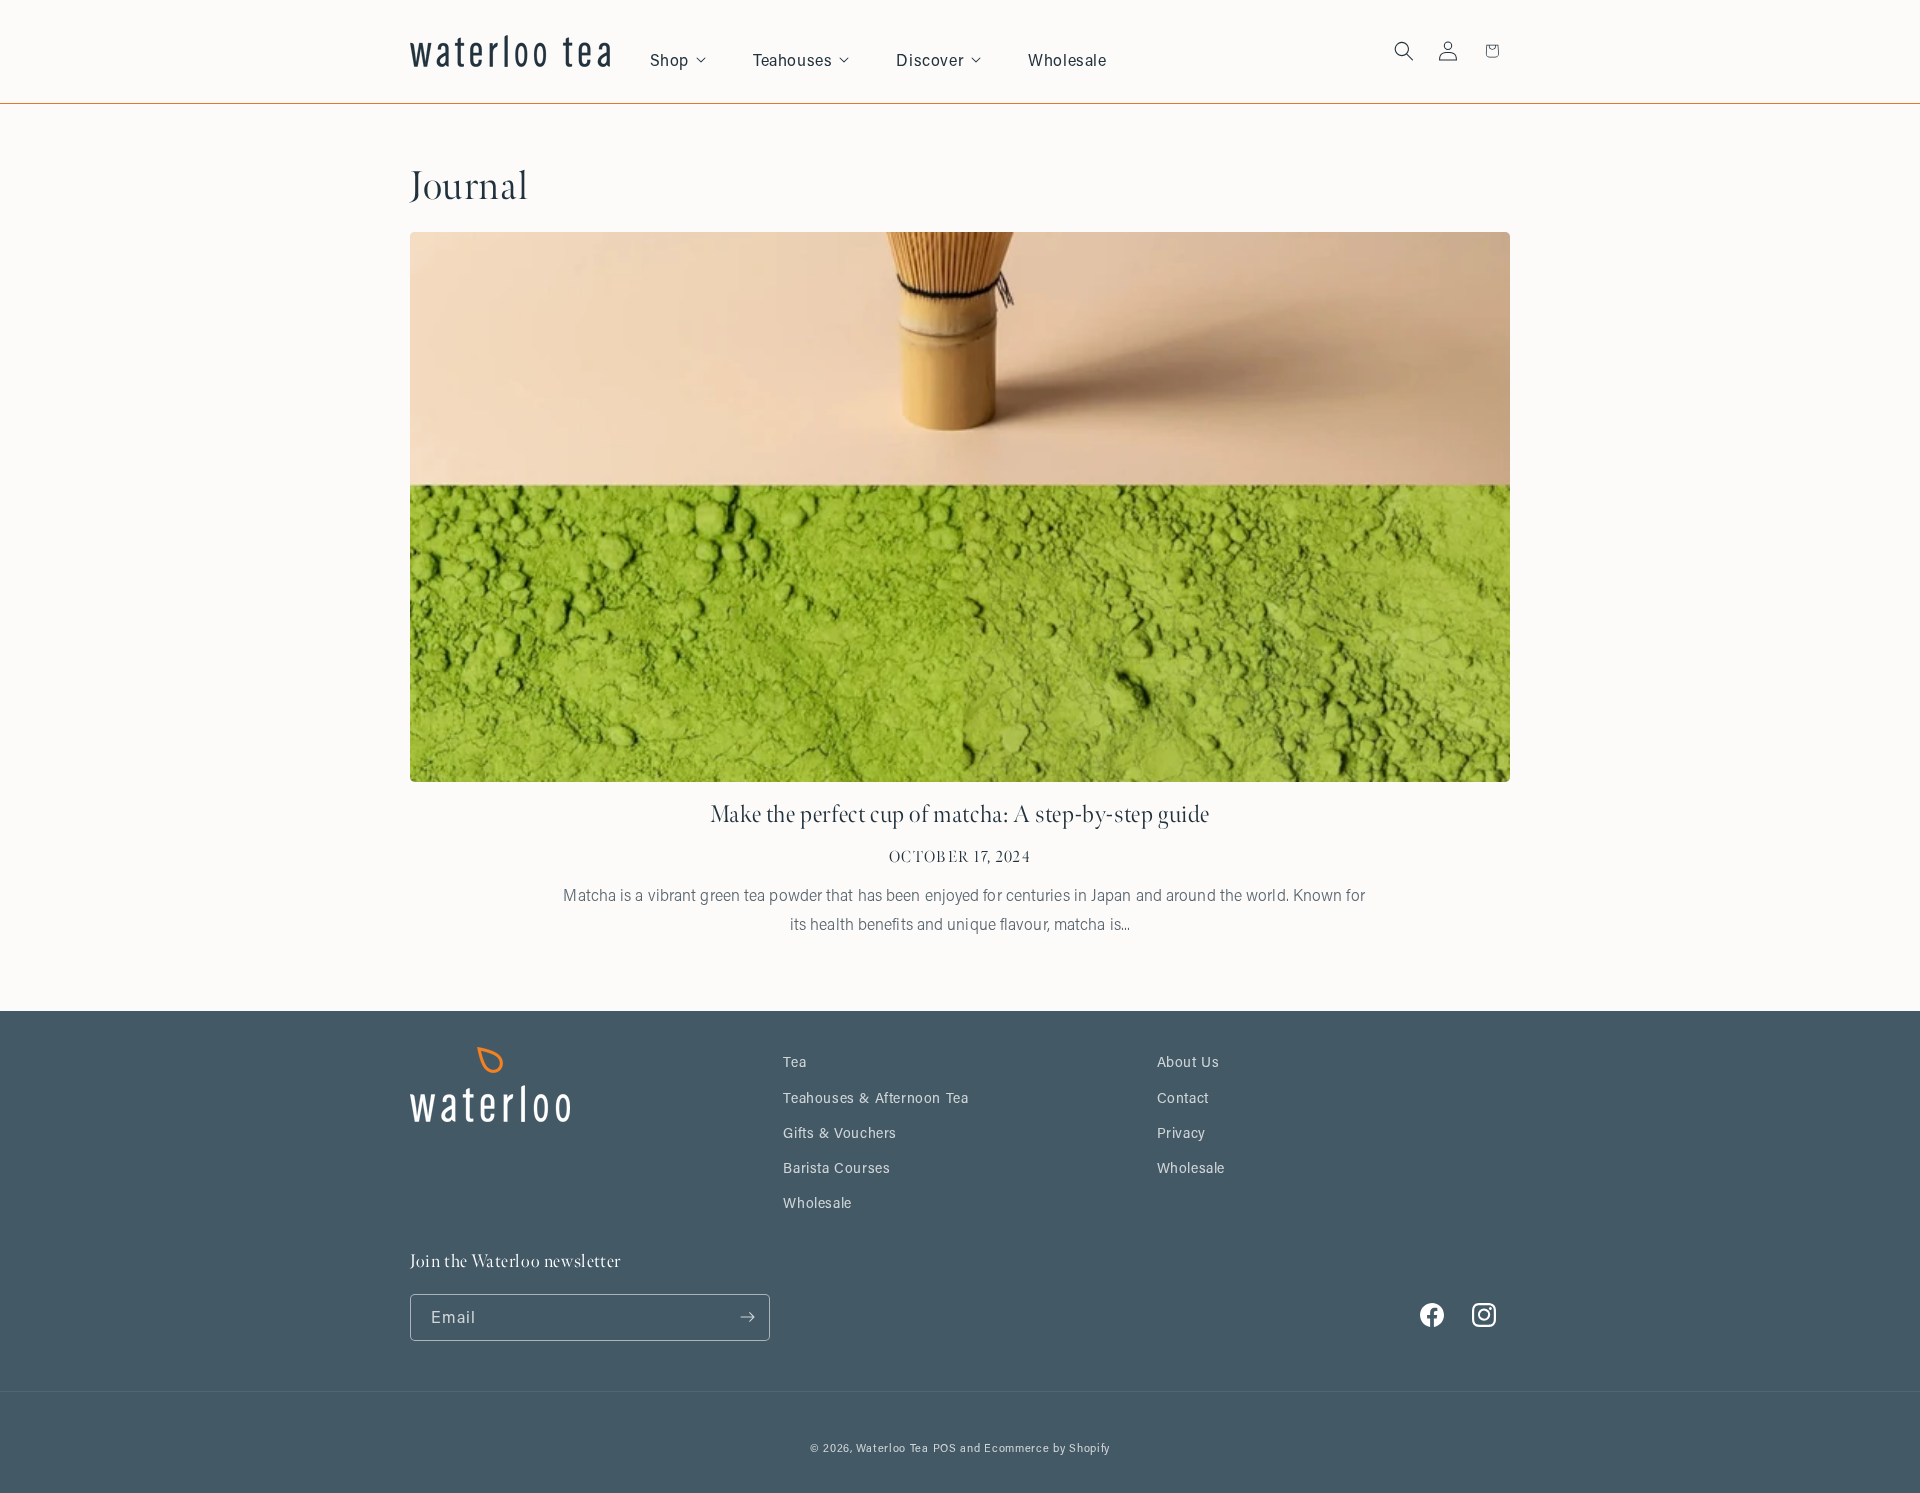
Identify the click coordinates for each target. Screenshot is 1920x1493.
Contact (1183, 1097)
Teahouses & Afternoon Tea (875, 1097)
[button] (689, 51)
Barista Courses (836, 1167)
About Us (1188, 1061)
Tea (794, 1061)
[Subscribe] (747, 1317)
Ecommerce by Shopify (1047, 1448)
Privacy (1181, 1132)
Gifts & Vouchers (840, 1132)
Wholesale (817, 1202)
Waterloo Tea (892, 1448)
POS (945, 1448)
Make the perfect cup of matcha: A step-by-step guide (960, 814)
